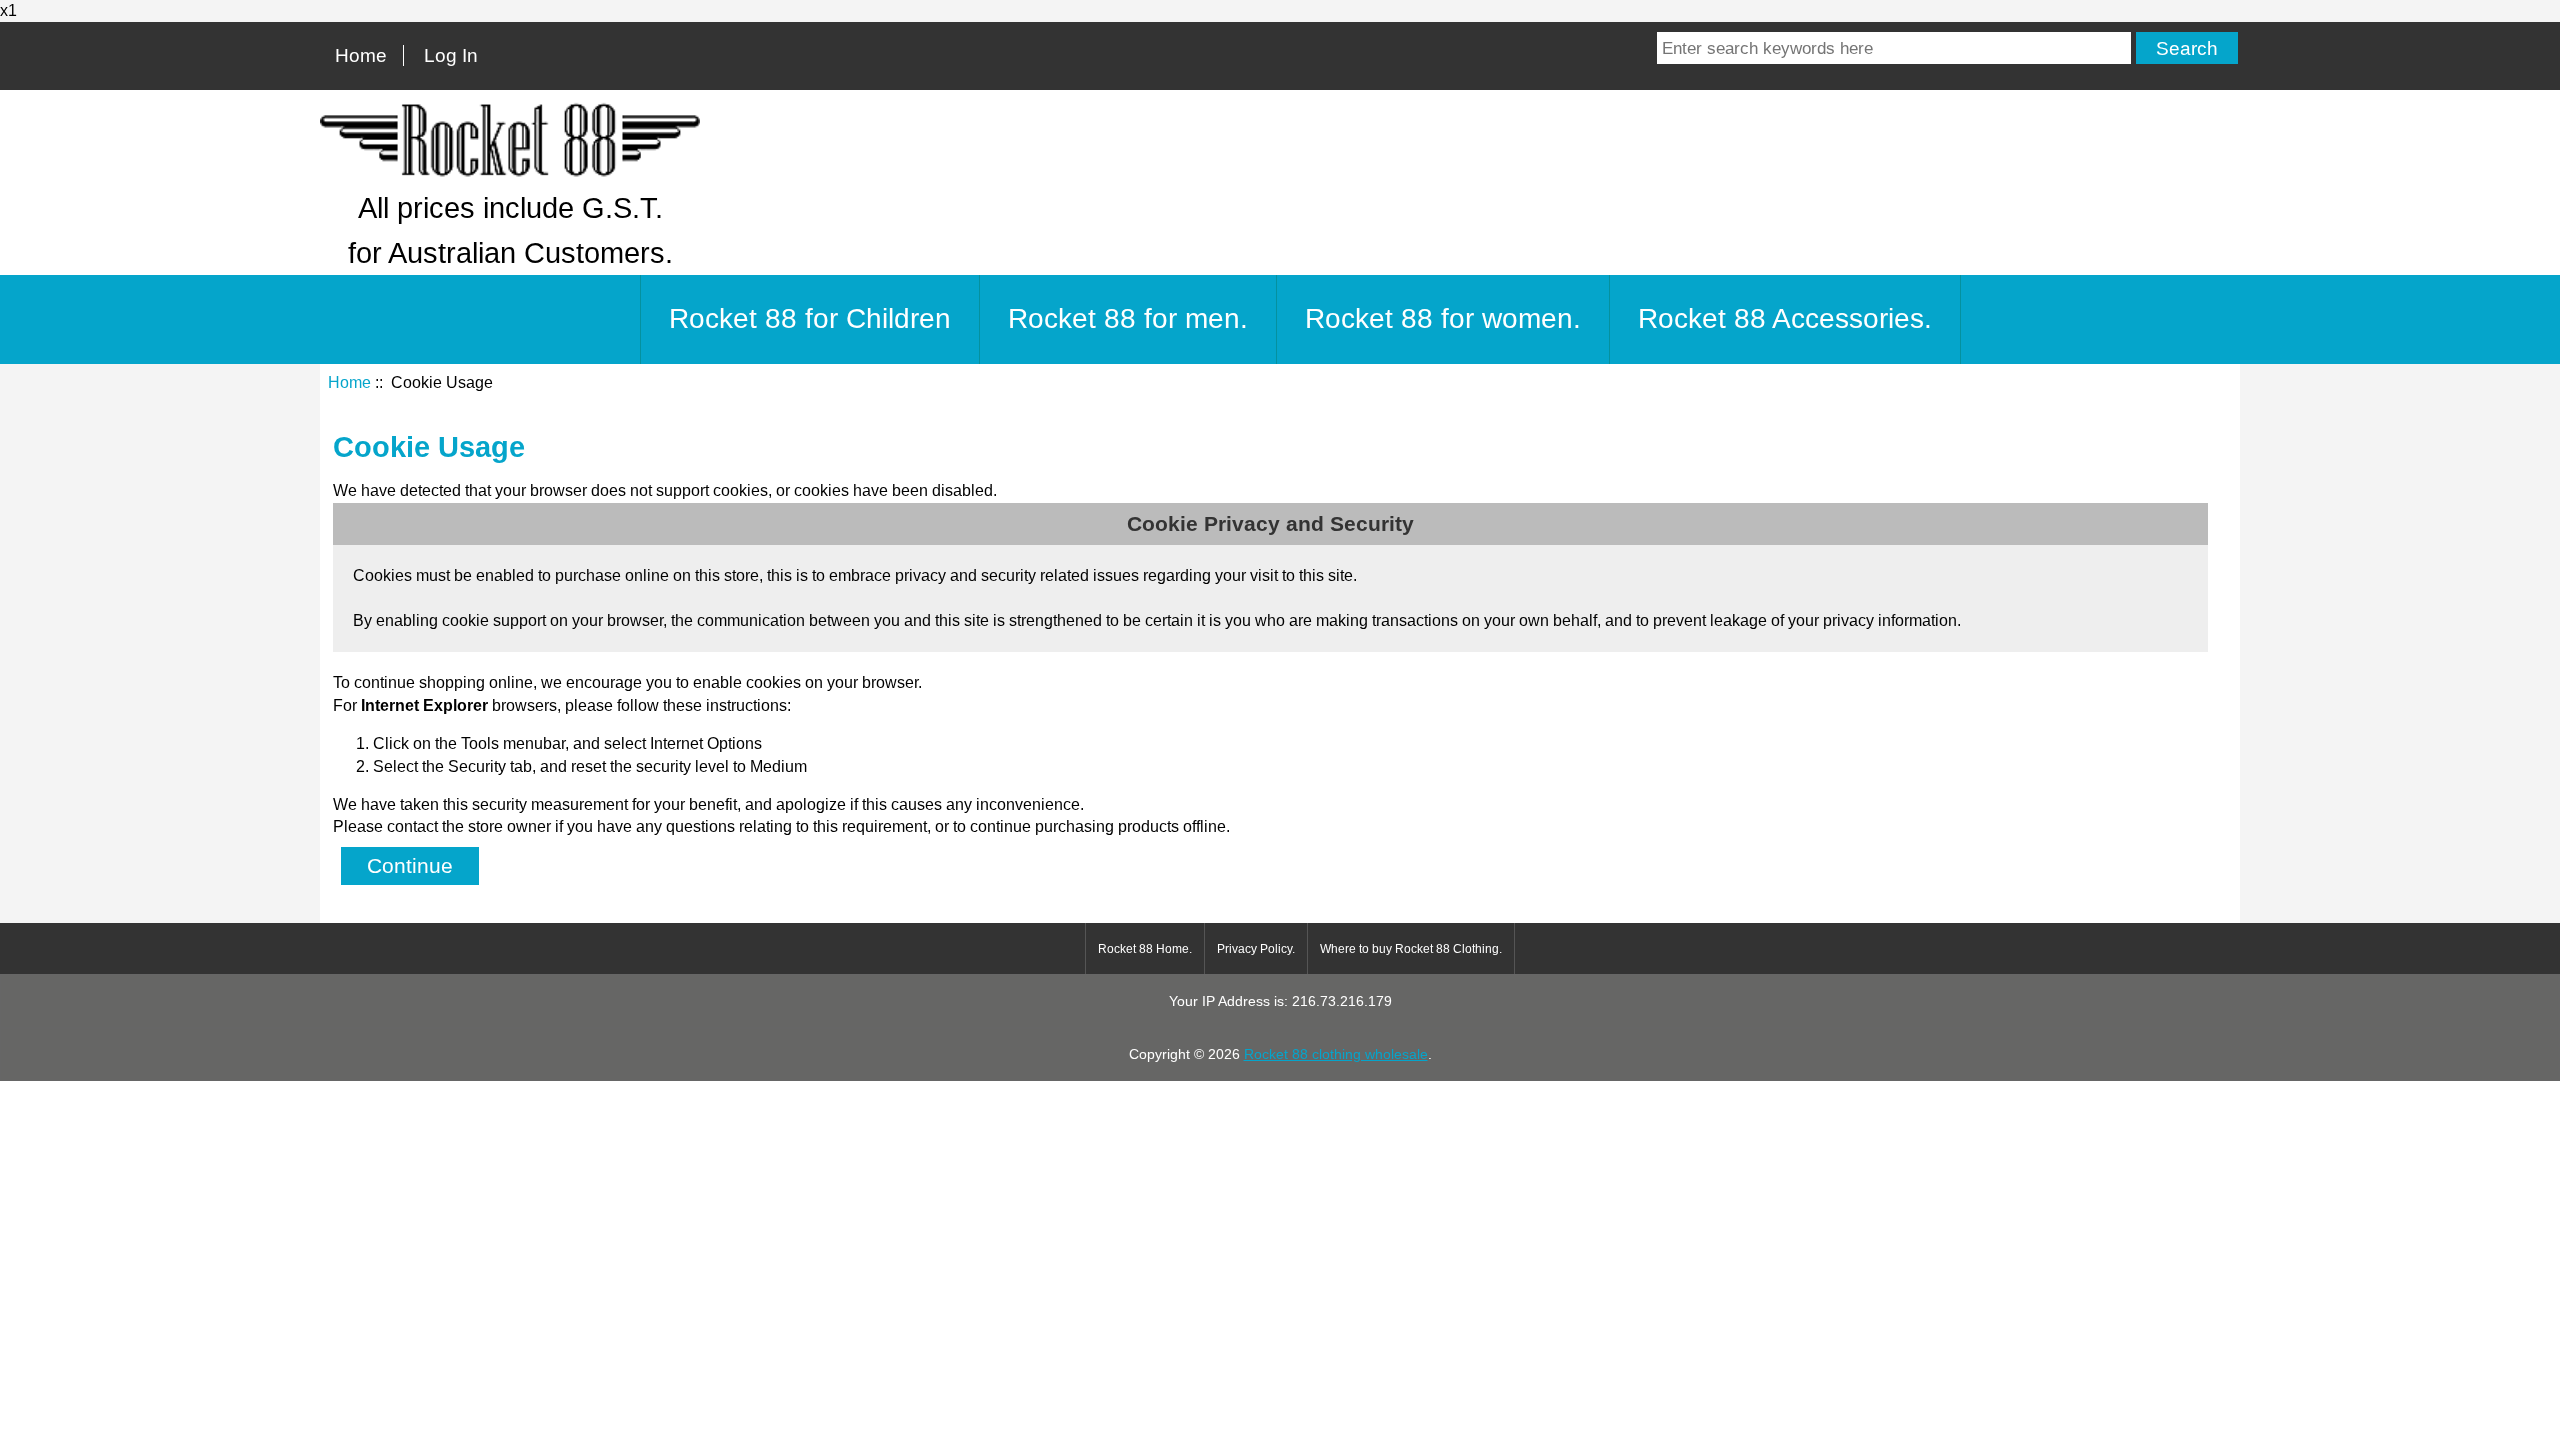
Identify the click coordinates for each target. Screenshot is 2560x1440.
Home (361, 55)
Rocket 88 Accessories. (1785, 318)
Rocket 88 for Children (810, 318)
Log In (451, 55)
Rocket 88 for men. (1128, 318)
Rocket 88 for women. (1443, 318)
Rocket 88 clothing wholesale (1336, 1054)
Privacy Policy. (1256, 949)
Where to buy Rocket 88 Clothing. (1411, 949)
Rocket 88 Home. (1145, 949)
